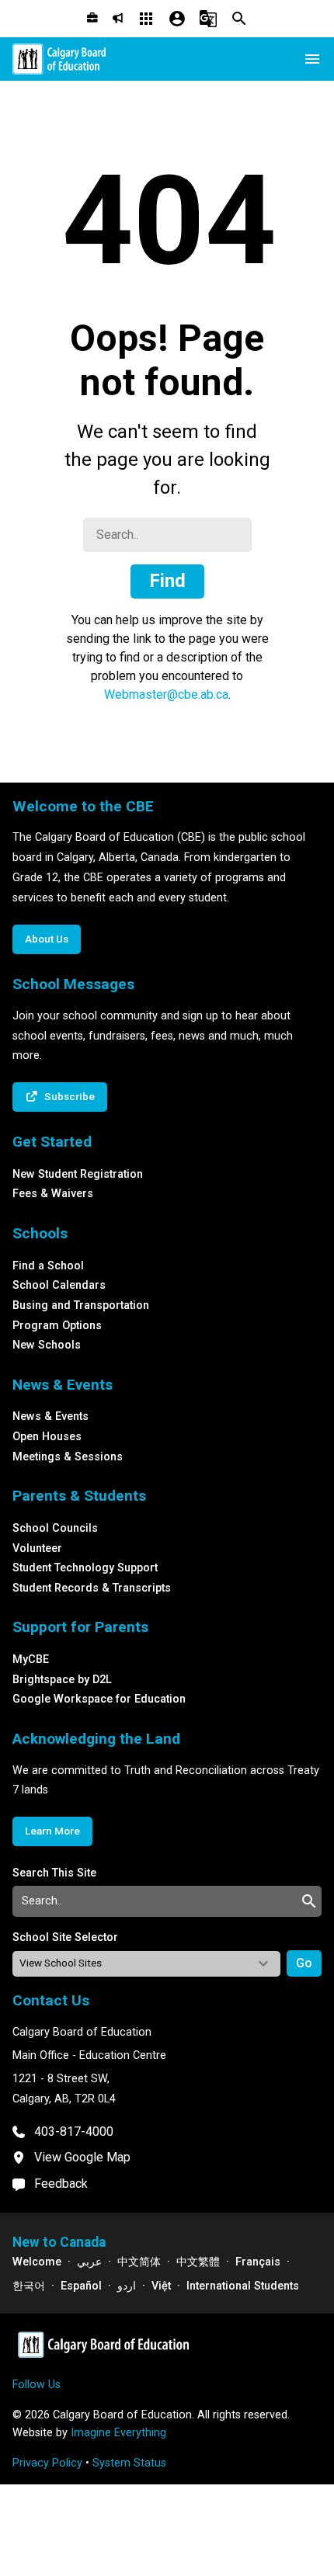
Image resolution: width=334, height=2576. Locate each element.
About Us (47, 939)
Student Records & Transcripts (92, 1588)
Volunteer (37, 1548)
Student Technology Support (85, 1568)
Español (81, 2286)
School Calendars (59, 1285)
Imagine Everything (118, 2433)
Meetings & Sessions (68, 1457)
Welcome (37, 2262)
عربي (89, 2262)
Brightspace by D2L (62, 1680)
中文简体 (139, 2262)
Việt (161, 2286)
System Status (129, 2463)
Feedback (61, 2184)
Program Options (57, 1326)
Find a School (48, 1266)
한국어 (29, 2286)
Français (258, 2262)
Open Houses (47, 1437)
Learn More (52, 1831)
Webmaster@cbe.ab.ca (166, 694)
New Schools (47, 1345)
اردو (127, 2286)
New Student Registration (78, 1174)
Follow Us (37, 2385)
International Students (243, 2286)
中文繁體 (198, 2262)
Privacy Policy (47, 2463)
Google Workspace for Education (99, 1699)
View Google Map (82, 2157)
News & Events (50, 1416)
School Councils (55, 1528)
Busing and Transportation (81, 1305)
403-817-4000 (74, 2132)
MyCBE (31, 1659)
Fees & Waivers (53, 1194)
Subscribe (70, 1096)
